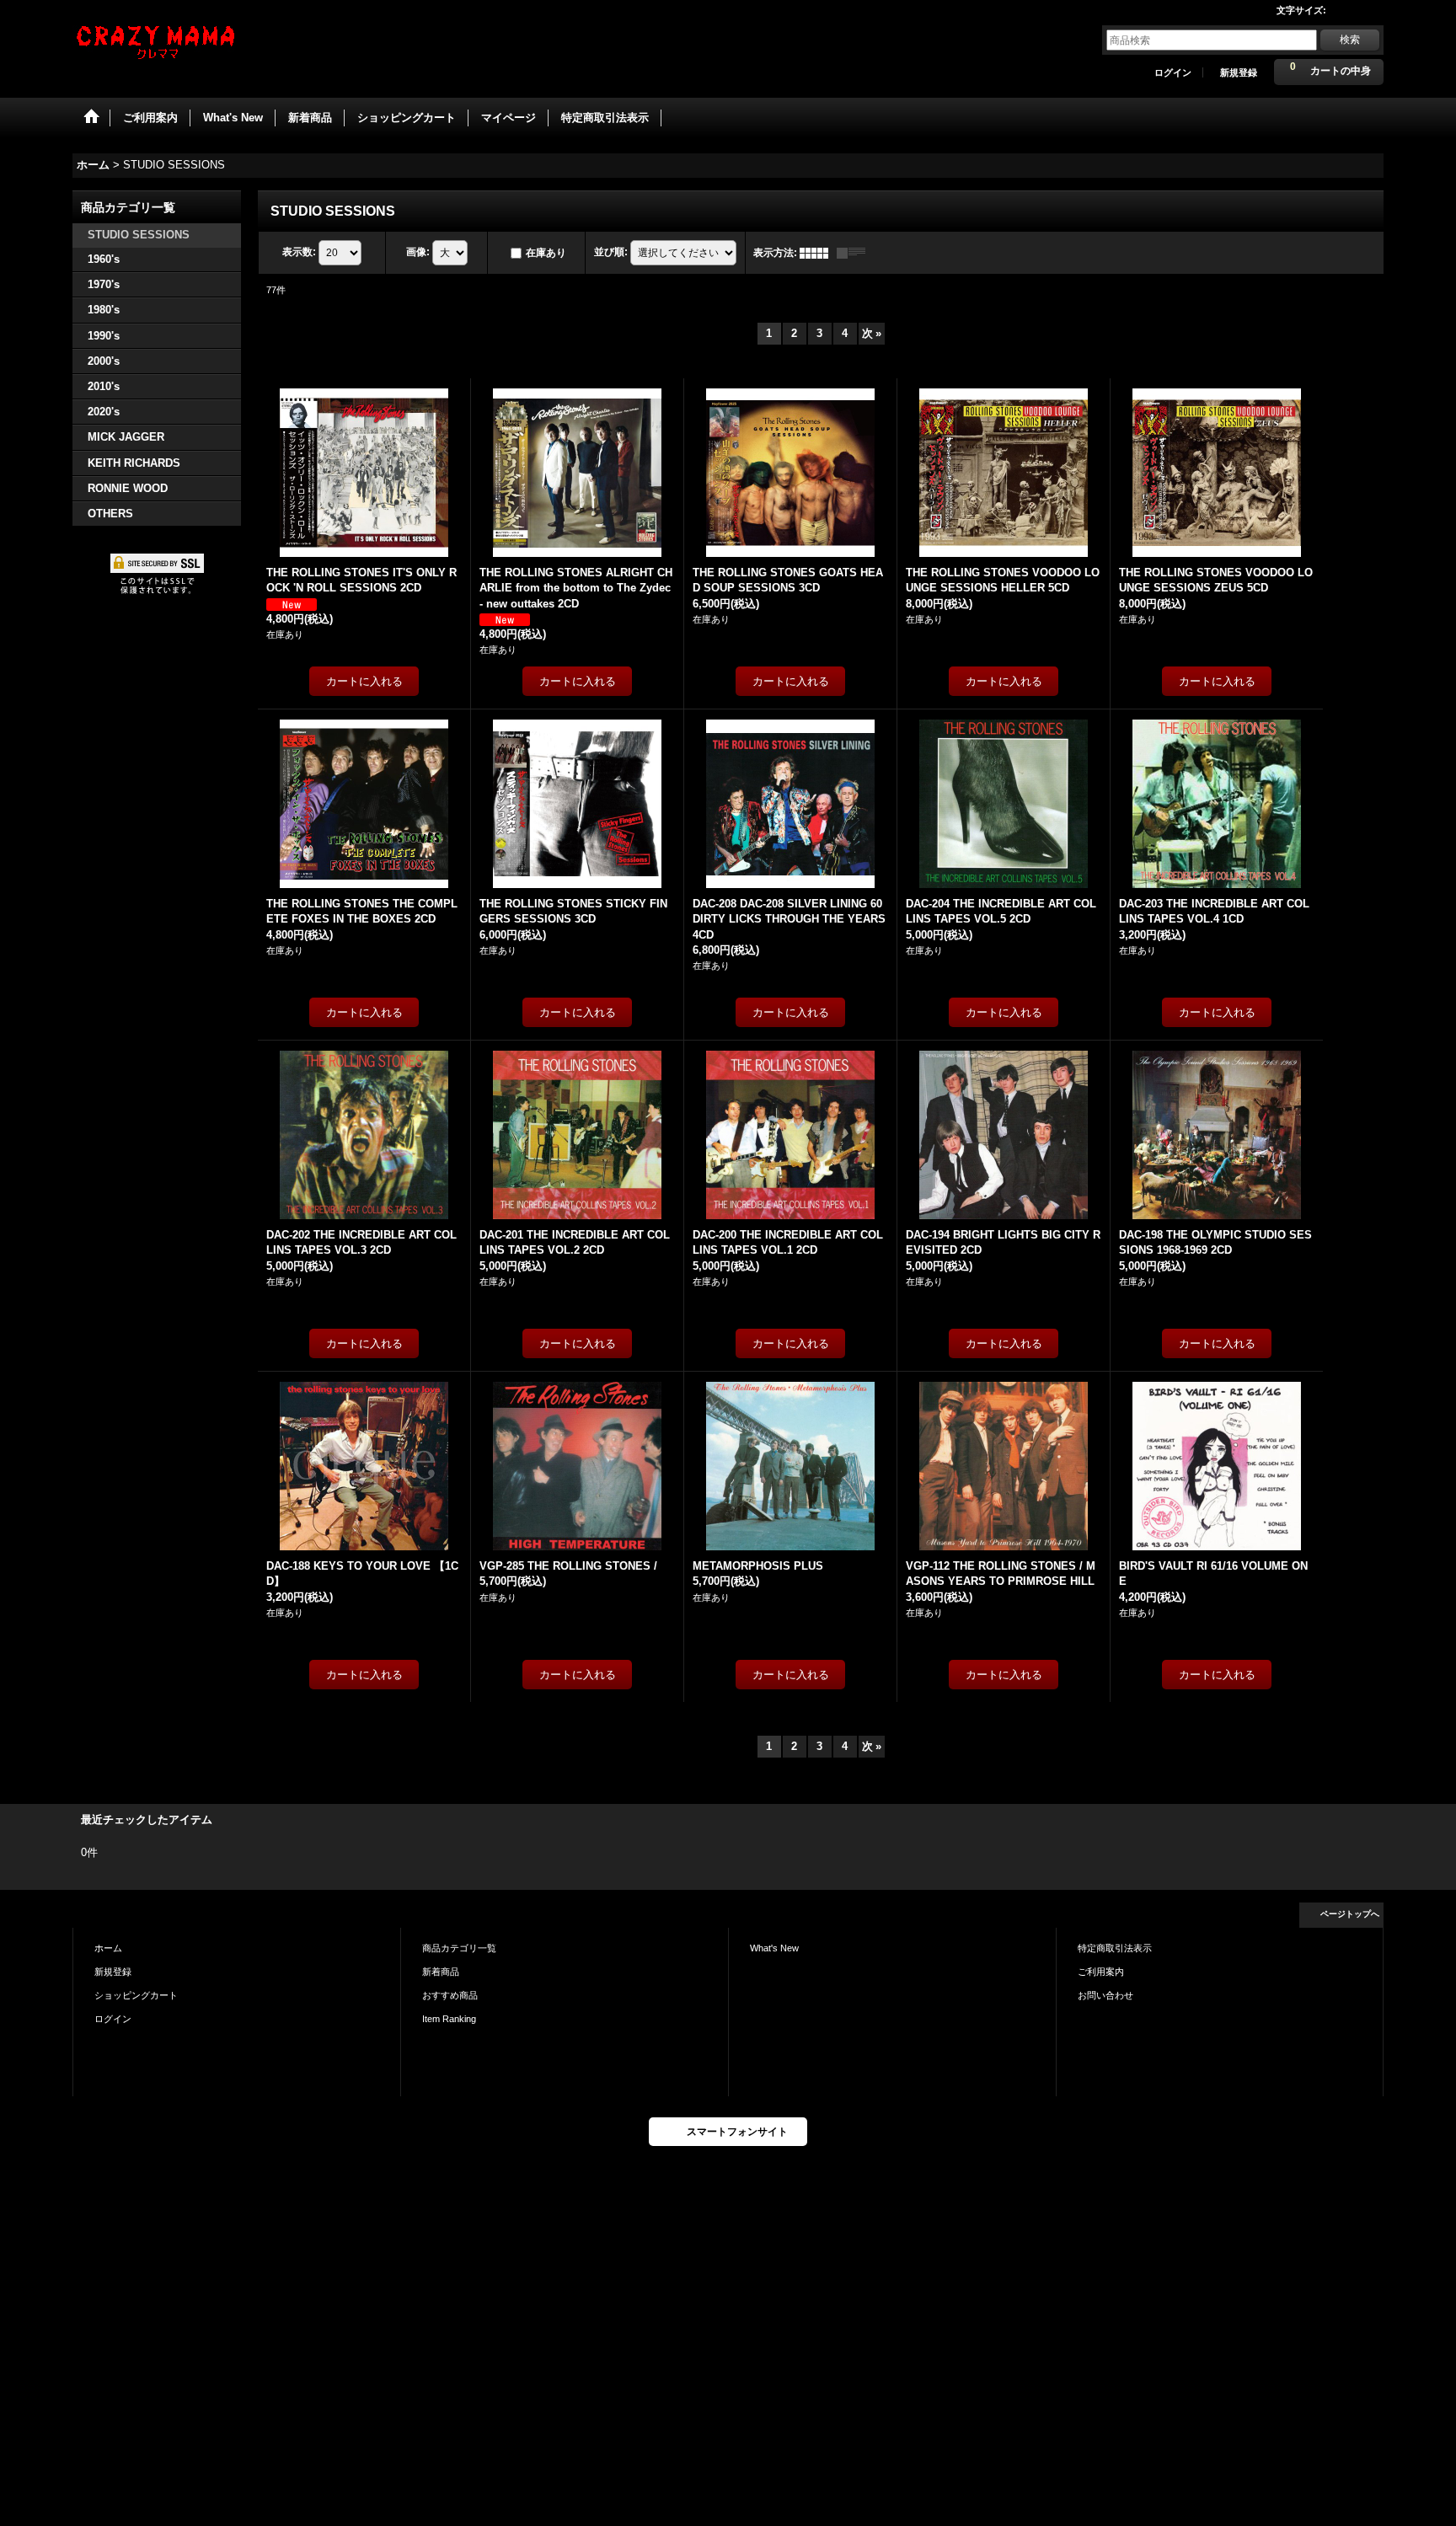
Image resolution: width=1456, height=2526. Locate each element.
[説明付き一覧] (855, 253)
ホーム (108, 1948)
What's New (774, 1948)
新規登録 (1239, 72)
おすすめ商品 (450, 1995)
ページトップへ (1350, 1914)
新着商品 (441, 1972)
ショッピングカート (136, 1995)
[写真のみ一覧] (818, 253)
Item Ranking (449, 2019)
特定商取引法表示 (1115, 1948)
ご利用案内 (1101, 1972)
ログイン (1173, 72)
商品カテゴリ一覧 (459, 1948)
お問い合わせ (1105, 1995)
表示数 (299, 252)
